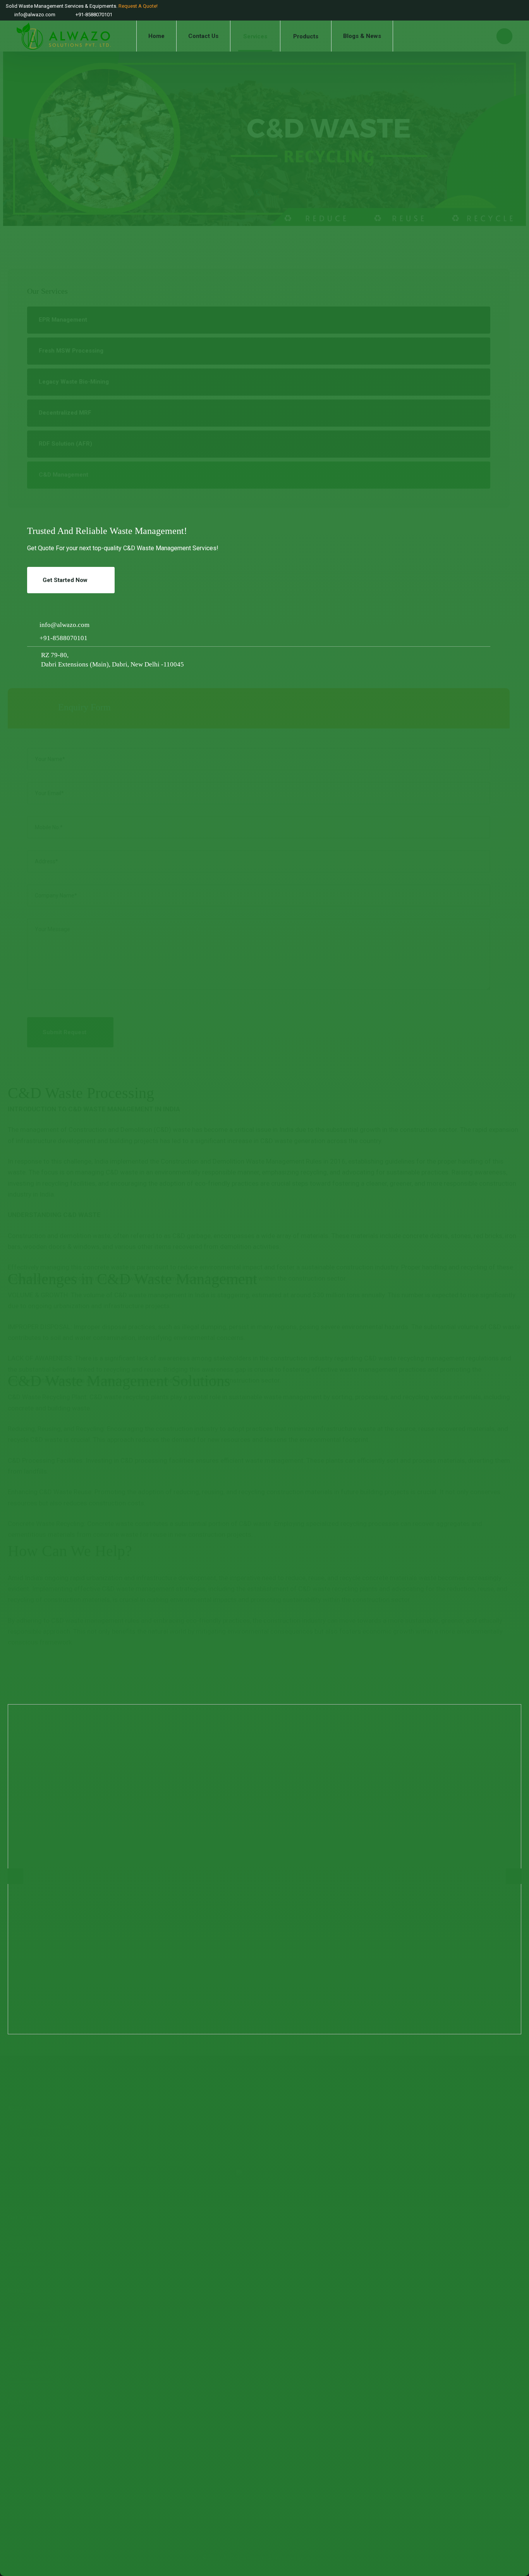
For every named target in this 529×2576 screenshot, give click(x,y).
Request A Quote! (138, 6)
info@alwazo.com (64, 625)
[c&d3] (264, 1869)
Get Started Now (65, 580)
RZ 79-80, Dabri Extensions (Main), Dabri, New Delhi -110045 (112, 659)
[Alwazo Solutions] (64, 36)
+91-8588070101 (64, 638)
